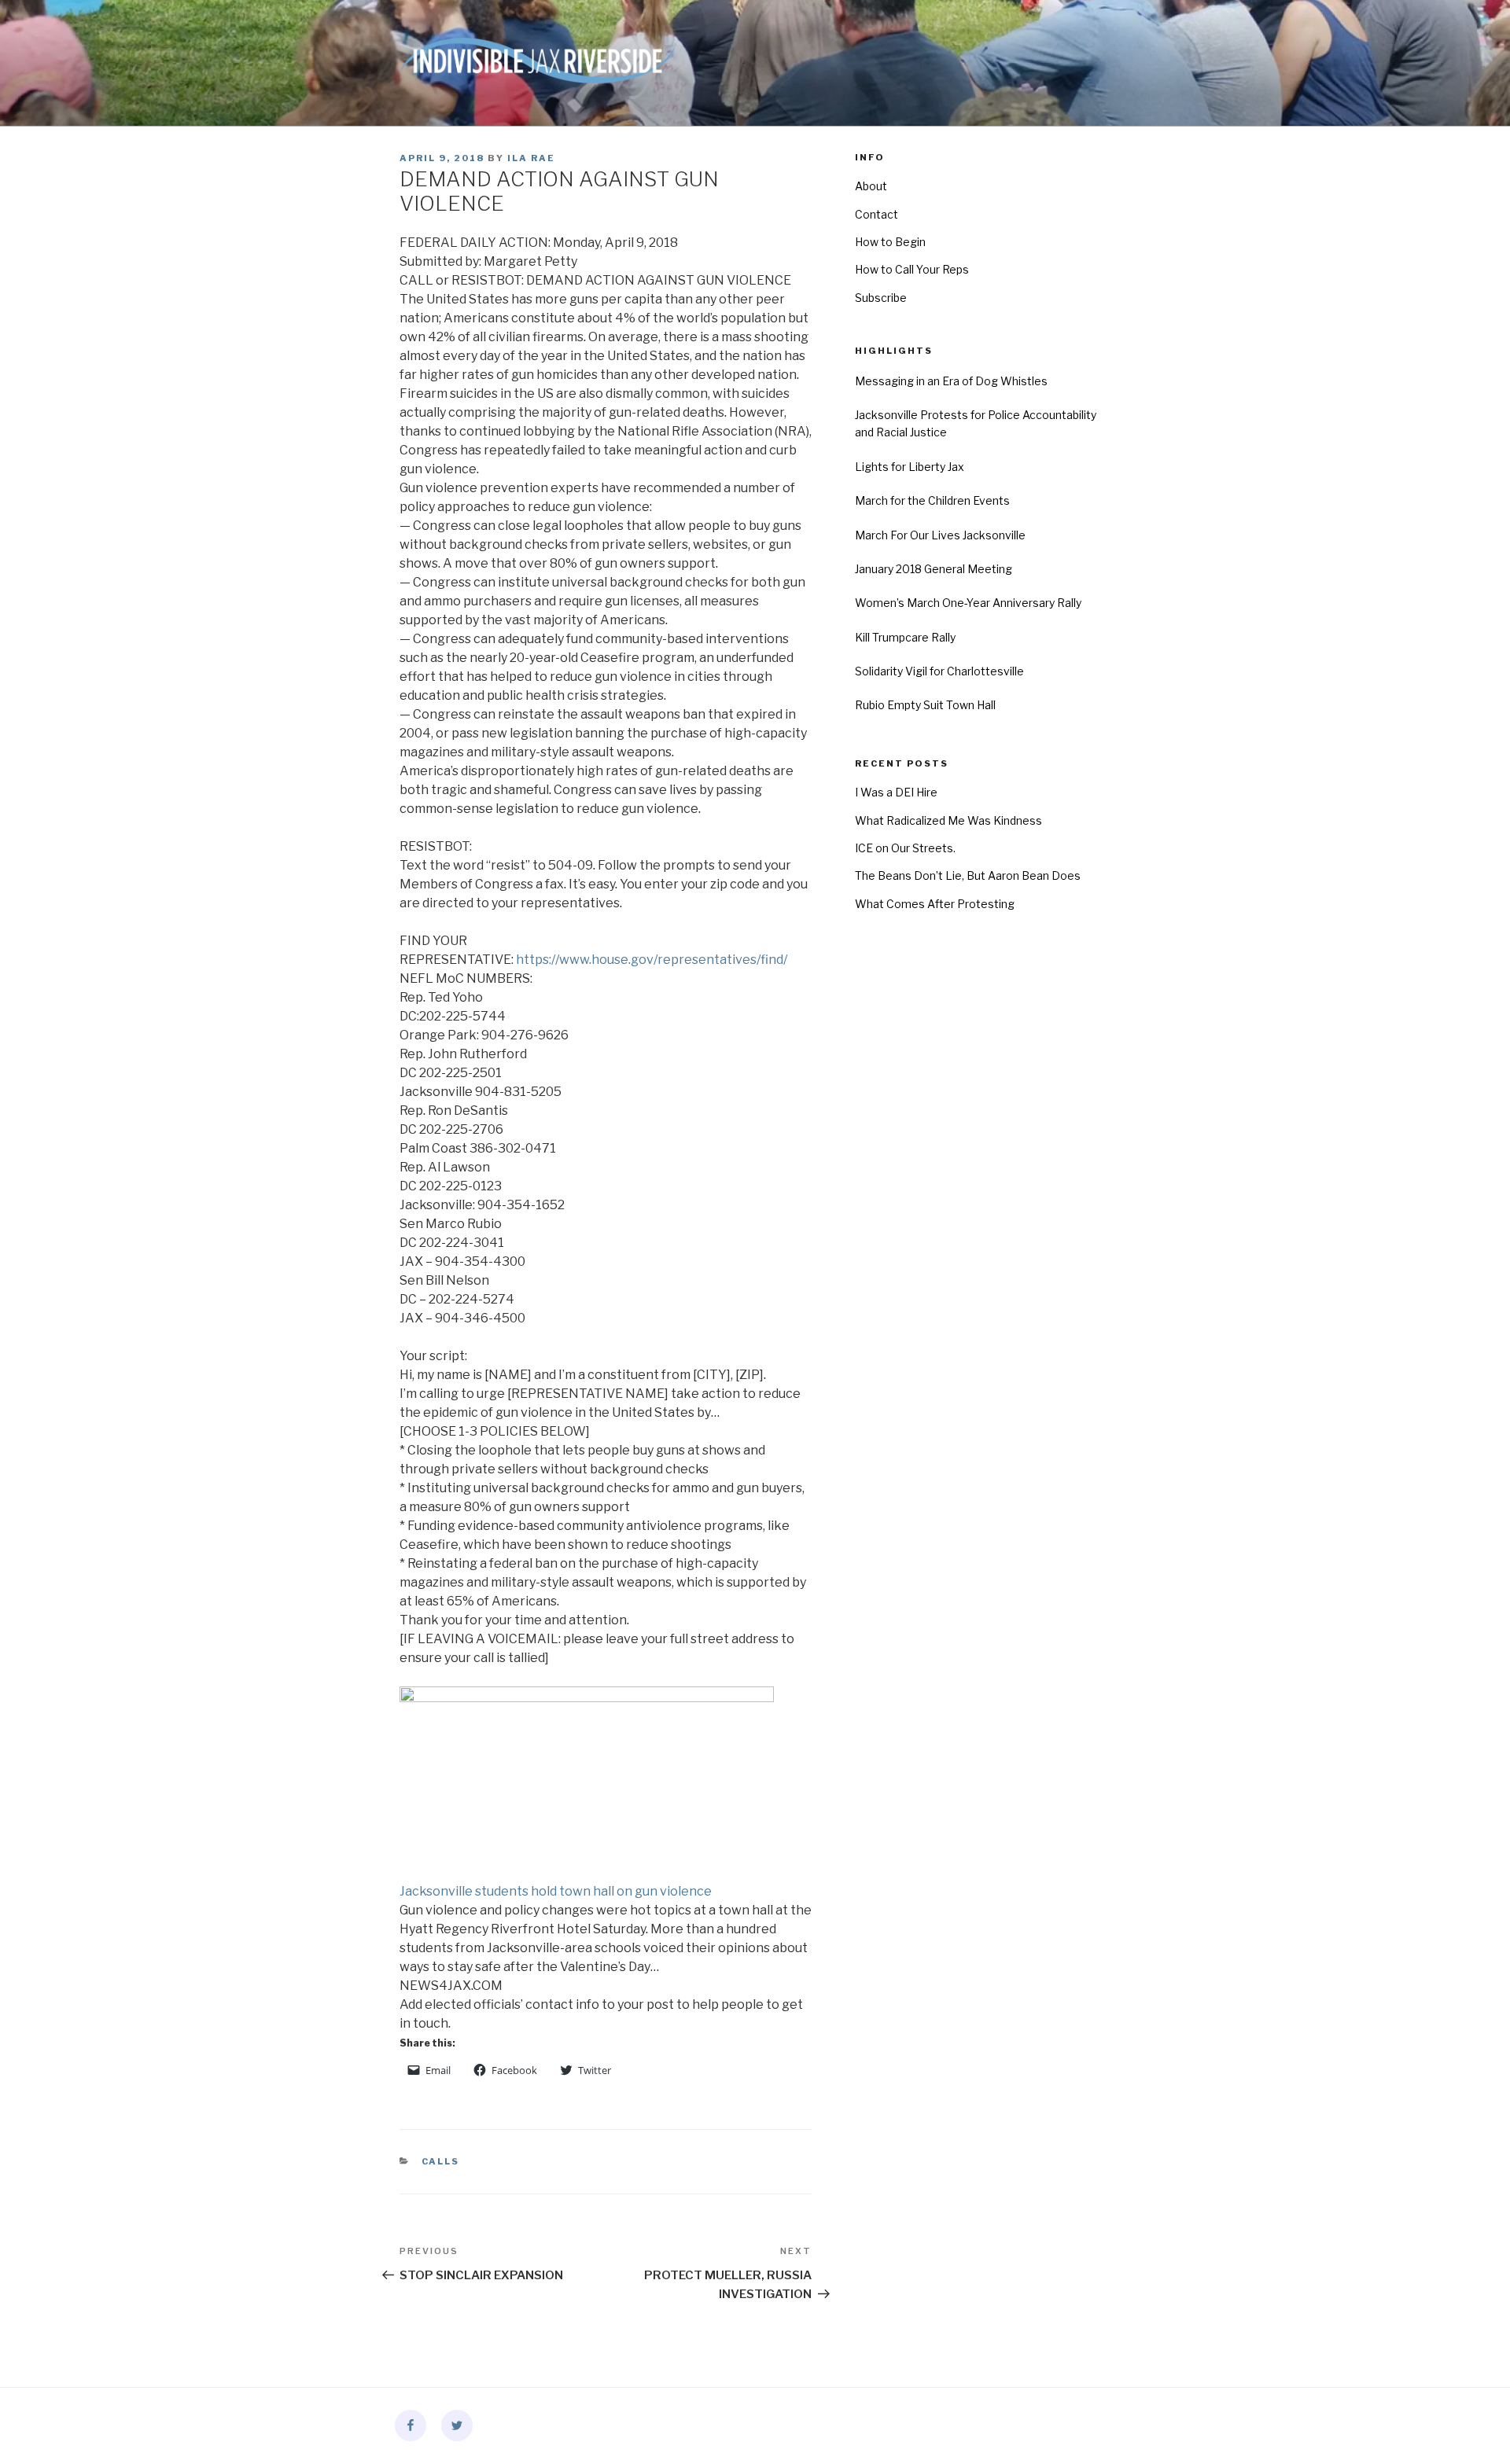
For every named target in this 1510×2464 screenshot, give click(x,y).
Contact (877, 214)
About (871, 186)
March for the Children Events (932, 500)
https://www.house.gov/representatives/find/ (652, 960)
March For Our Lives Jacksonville (940, 535)
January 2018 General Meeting (934, 569)
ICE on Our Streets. (905, 848)
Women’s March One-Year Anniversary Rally (968, 603)
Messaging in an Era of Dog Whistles (951, 381)
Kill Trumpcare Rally (905, 637)
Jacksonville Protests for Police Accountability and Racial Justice (976, 423)
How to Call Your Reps (912, 269)
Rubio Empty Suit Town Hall (925, 705)
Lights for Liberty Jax (910, 467)
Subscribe (881, 298)
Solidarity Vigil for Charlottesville (939, 671)
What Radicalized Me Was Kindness (948, 820)
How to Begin (890, 242)
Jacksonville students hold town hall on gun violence (556, 1891)
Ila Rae (531, 158)
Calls (441, 2161)
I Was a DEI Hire (896, 792)
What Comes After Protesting (935, 904)
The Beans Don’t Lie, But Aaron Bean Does (968, 875)
